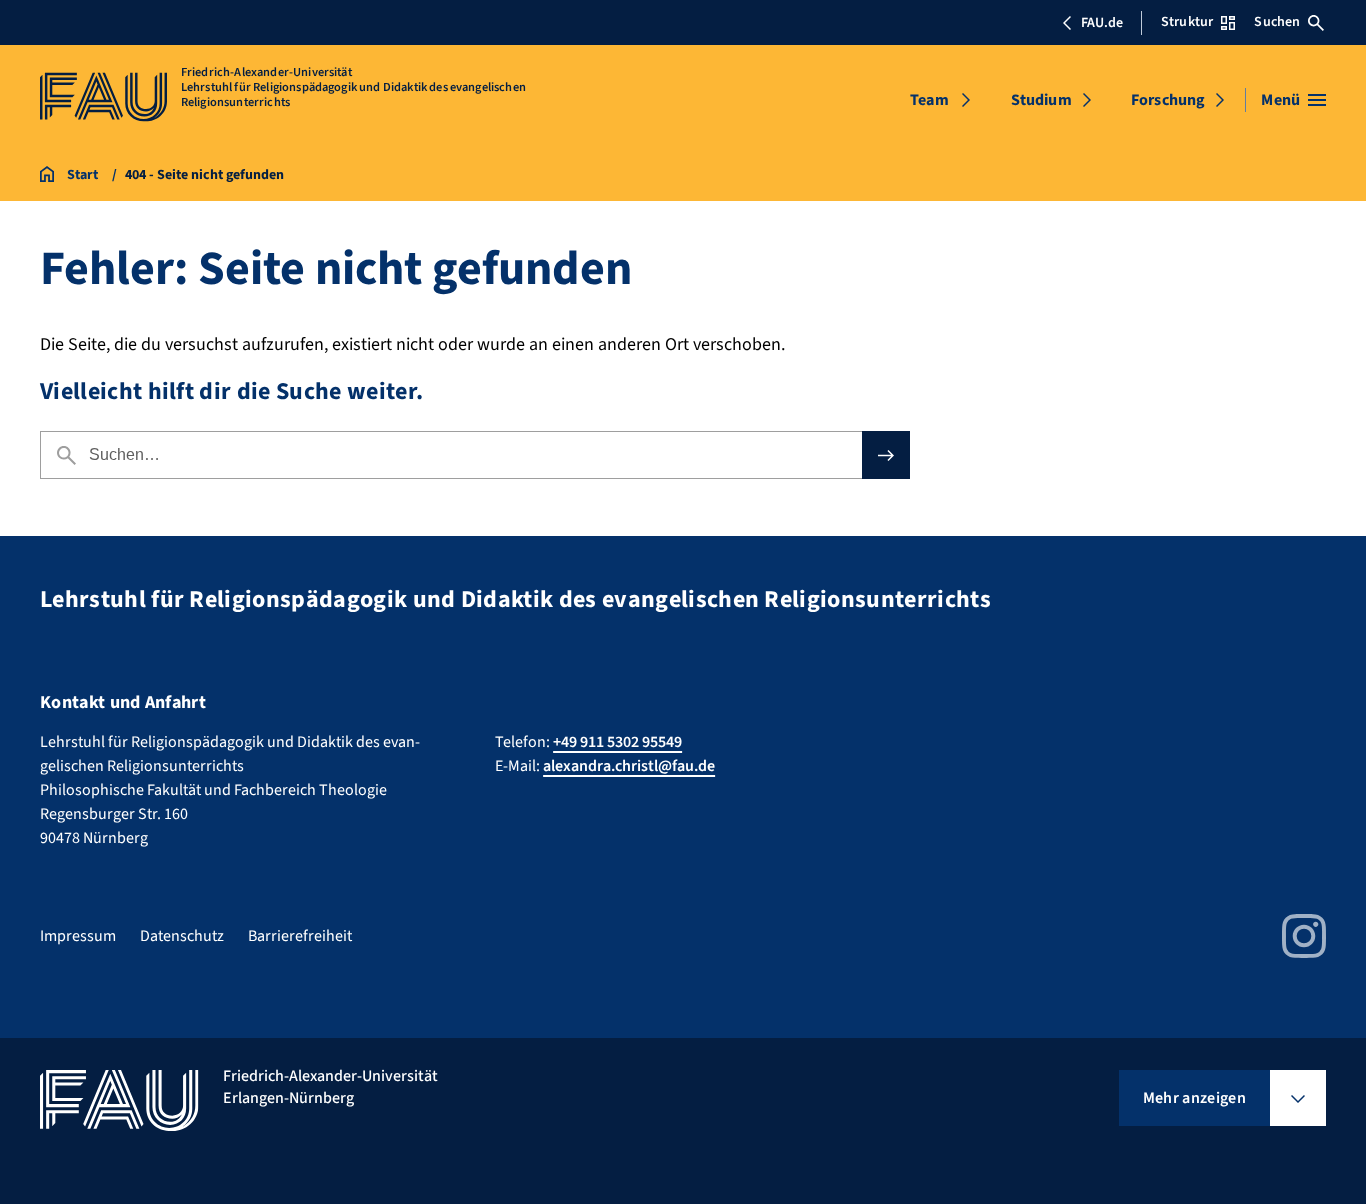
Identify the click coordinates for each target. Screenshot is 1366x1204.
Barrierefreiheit (300, 936)
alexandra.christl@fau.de (629, 766)
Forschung (1168, 100)
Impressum (78, 936)
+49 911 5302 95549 (617, 742)
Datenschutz (182, 936)
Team (929, 100)
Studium (1041, 100)
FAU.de (1102, 23)
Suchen (1277, 22)
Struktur (1187, 22)
